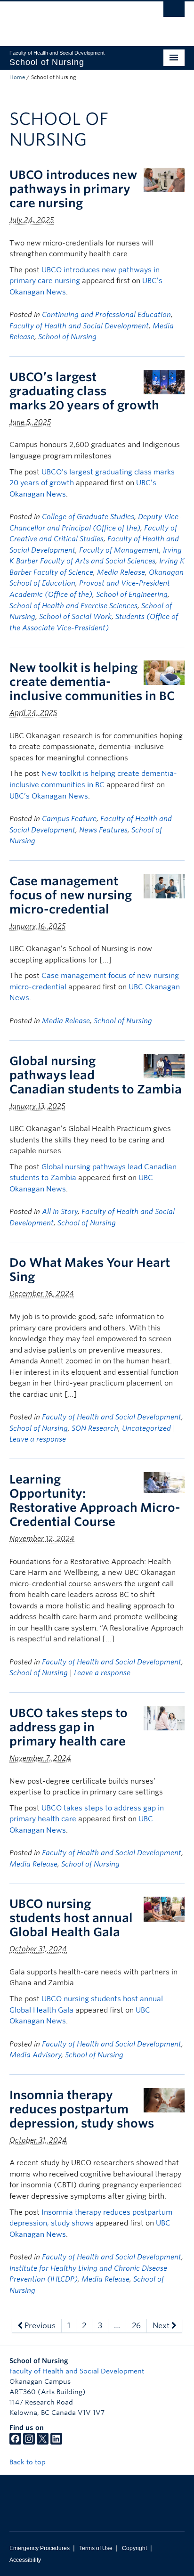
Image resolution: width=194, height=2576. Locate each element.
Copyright (134, 2548)
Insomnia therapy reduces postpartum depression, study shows (82, 2109)
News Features (103, 830)
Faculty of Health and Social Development (79, 326)
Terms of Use (96, 2548)
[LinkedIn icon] (56, 2442)
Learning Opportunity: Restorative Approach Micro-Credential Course (95, 1500)
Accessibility (25, 2560)
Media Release (121, 572)
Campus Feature (69, 819)
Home (17, 77)
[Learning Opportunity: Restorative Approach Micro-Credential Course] (164, 1482)
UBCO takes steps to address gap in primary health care (69, 1727)
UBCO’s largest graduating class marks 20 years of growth (84, 391)
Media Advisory (35, 2055)
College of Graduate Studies (88, 517)
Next (162, 2326)
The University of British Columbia (71, 19)
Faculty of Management (119, 550)
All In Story (60, 1212)
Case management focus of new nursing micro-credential (71, 895)
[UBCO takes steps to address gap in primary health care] (164, 1717)
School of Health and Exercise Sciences (73, 606)
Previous (39, 2326)
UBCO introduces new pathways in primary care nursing (73, 189)
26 (136, 2326)
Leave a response (38, 1439)
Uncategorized (146, 1428)
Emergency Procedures (40, 2548)
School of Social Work (75, 617)
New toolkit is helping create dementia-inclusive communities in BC (92, 682)
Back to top (28, 2462)
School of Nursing (67, 337)
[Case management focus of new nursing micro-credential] (164, 885)
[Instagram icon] (29, 2442)
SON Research (95, 1428)
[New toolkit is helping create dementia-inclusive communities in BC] (164, 673)
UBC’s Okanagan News (49, 796)
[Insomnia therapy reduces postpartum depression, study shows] (164, 2099)
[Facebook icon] (15, 2442)
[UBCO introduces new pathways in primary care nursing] (164, 179)
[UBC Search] (174, 12)
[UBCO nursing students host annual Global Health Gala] (164, 1909)
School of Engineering (132, 595)
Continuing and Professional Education (106, 315)
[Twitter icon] (43, 2442)
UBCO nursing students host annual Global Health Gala (71, 1918)
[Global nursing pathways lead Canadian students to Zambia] (164, 1065)
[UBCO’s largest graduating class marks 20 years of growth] (164, 381)
